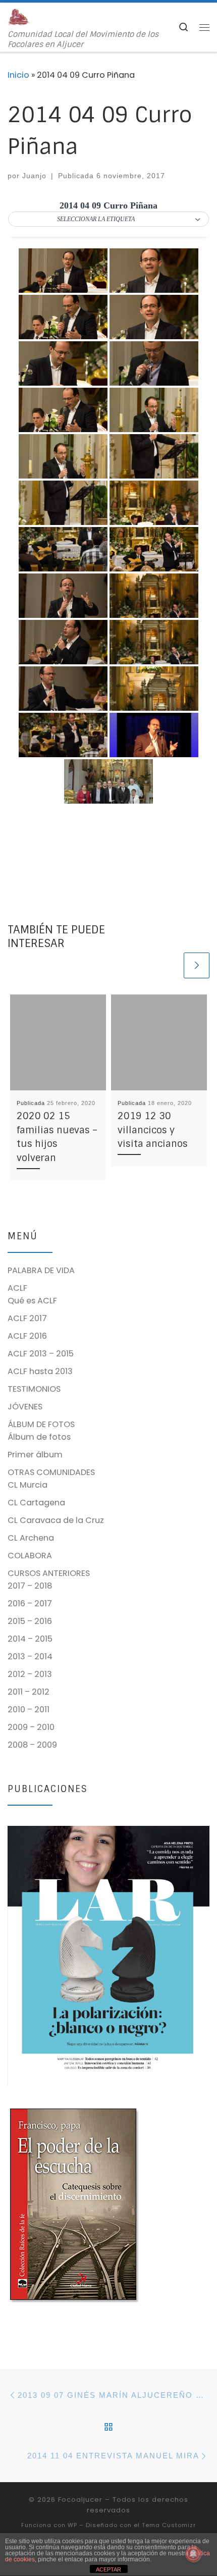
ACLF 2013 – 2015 (41, 1354)
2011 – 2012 (29, 1692)
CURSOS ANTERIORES (49, 1573)
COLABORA (30, 1556)
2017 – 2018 (30, 1586)
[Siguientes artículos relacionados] (197, 965)
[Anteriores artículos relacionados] (168, 965)
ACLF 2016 (27, 1336)
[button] (108, 220)
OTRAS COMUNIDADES (51, 1472)
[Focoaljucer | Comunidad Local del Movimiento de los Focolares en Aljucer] (19, 16)
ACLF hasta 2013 (40, 1371)
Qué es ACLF (32, 1301)
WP (72, 2525)
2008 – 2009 (32, 1745)
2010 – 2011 (29, 1710)
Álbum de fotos (39, 1437)
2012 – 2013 (30, 1674)
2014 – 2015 (30, 1639)
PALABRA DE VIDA (41, 1270)
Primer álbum (35, 1455)
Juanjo (34, 176)
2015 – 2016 (30, 1621)
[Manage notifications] (193, 2554)
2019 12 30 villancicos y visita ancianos (153, 1130)
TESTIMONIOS (34, 1389)
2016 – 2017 (30, 1604)
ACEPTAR (108, 2569)
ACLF (17, 1288)
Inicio (18, 75)
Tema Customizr (169, 2525)
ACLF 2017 (27, 1318)
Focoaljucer (80, 2500)
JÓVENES (25, 1407)
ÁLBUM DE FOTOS (41, 1424)
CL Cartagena (36, 1503)
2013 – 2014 (30, 1657)
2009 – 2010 (31, 1727)
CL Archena (31, 1538)
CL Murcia (28, 1485)
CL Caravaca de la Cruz (56, 1520)
